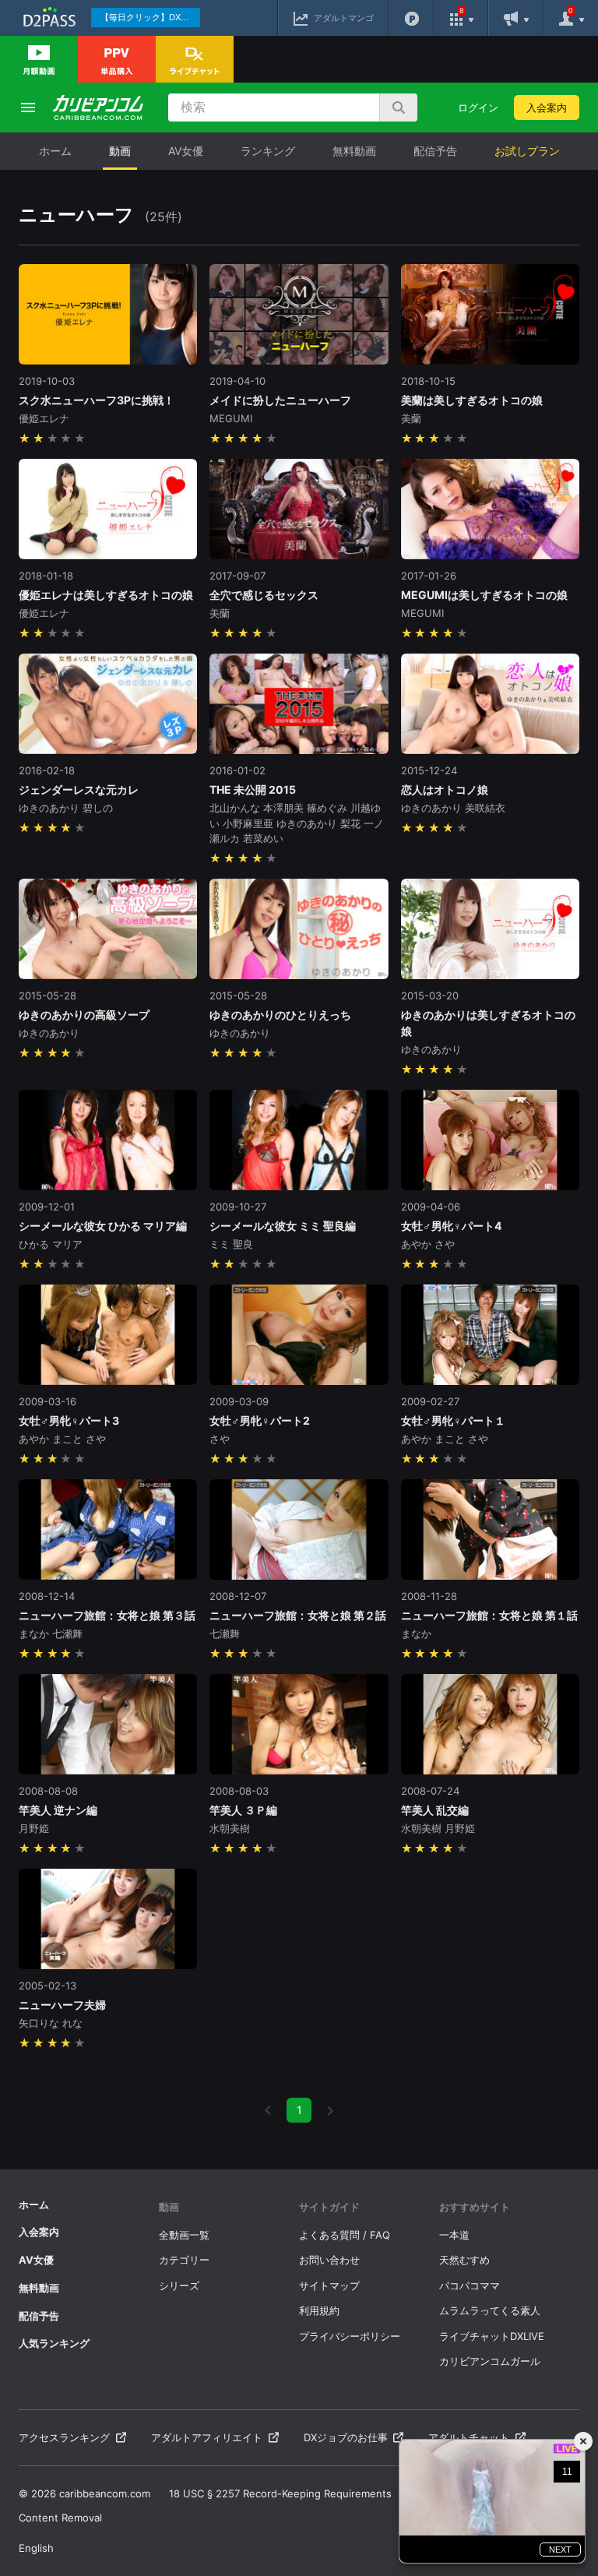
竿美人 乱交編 (435, 1810)
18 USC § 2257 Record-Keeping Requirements (280, 2493)
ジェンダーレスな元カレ (79, 789)
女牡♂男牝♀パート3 (69, 1420)
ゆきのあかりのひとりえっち (280, 1015)
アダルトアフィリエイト (207, 2437)
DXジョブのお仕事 (346, 2437)
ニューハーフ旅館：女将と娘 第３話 (107, 1615)
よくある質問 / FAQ (345, 2235)
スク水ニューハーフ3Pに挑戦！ (97, 400)
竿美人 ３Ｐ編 (243, 1810)
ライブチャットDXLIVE (492, 2336)
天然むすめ (464, 2260)
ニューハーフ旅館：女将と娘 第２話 (298, 1615)
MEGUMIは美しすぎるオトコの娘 (484, 595)
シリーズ (179, 2285)
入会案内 (547, 107)
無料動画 (354, 151)
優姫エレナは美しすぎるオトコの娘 (106, 595)
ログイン (478, 107)
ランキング (268, 151)
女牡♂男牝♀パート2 (260, 1420)
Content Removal (60, 2518)
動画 (120, 151)
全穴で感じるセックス (264, 595)
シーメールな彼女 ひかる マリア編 (103, 1226)
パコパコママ (470, 2285)
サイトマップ (329, 2285)
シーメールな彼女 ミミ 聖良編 (283, 1226)
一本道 (454, 2235)
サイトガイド (329, 2207)
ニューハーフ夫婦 (62, 2005)
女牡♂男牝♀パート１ (453, 1420)
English (36, 2548)
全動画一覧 (184, 2235)
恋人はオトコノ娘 (445, 789)
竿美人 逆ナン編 (58, 1810)
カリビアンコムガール (490, 2361)
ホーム (55, 151)
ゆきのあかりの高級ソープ (84, 1015)
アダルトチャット (469, 2437)
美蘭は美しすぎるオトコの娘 (472, 400)
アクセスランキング (64, 2437)
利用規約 (319, 2310)
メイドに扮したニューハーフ (280, 400)
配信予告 (435, 151)
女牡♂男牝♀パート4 (451, 1226)
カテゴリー (184, 2260)
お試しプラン (527, 151)
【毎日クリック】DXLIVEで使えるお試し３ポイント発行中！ (150, 17)
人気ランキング (54, 2343)
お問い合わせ (329, 2260)
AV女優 (186, 151)
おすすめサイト (475, 2207)
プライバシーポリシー (350, 2336)
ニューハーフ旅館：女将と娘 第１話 (489, 1615)
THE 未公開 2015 (253, 789)
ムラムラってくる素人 (490, 2310)
